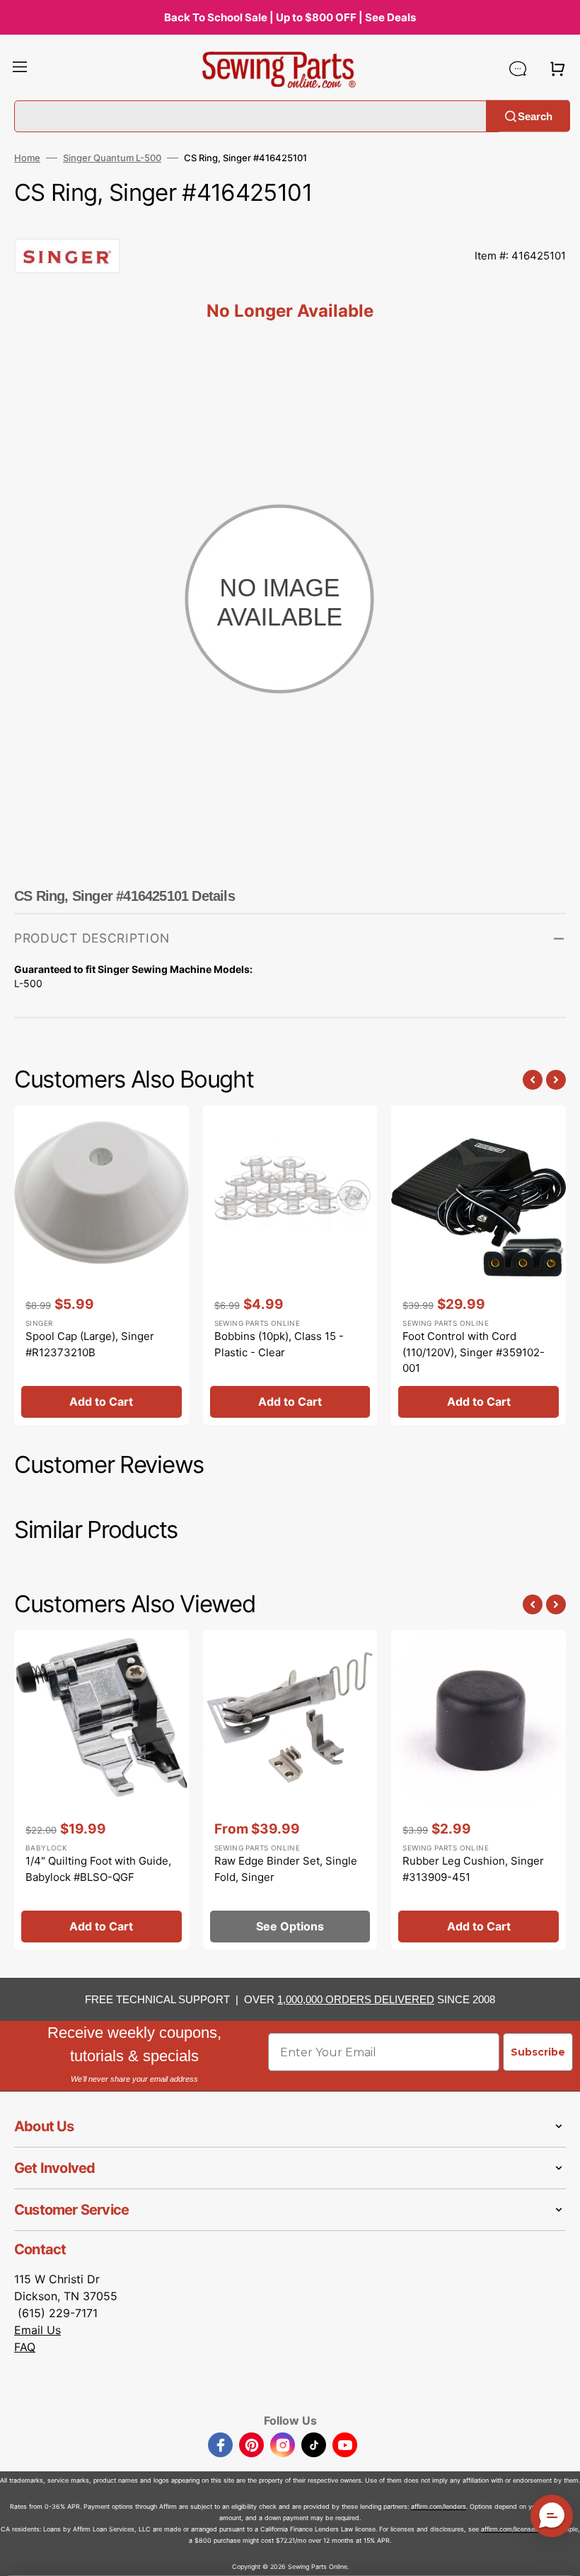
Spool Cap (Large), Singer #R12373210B (90, 1344)
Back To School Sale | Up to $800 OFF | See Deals (290, 17)
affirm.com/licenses (510, 2529)
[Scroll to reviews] (290, 224)
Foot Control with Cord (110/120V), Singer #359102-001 (474, 1352)
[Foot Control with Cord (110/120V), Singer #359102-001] (478, 1265)
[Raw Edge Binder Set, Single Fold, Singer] (290, 1790)
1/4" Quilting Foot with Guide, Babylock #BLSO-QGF (98, 1869)
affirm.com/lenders (439, 2506)
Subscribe (538, 2052)
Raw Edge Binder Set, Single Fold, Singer (286, 1869)
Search (535, 116)
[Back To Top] (559, 2555)
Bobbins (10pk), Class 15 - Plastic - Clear (279, 1344)
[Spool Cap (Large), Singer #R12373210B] (101, 1265)
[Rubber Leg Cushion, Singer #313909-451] (478, 1790)
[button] (20, 69)
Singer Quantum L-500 (112, 158)
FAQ (25, 2347)
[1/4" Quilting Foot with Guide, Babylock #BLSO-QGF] (101, 1790)
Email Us (37, 2330)
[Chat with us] (518, 69)
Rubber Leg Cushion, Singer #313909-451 (473, 1869)
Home (27, 158)
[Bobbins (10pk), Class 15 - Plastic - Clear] (290, 1265)
